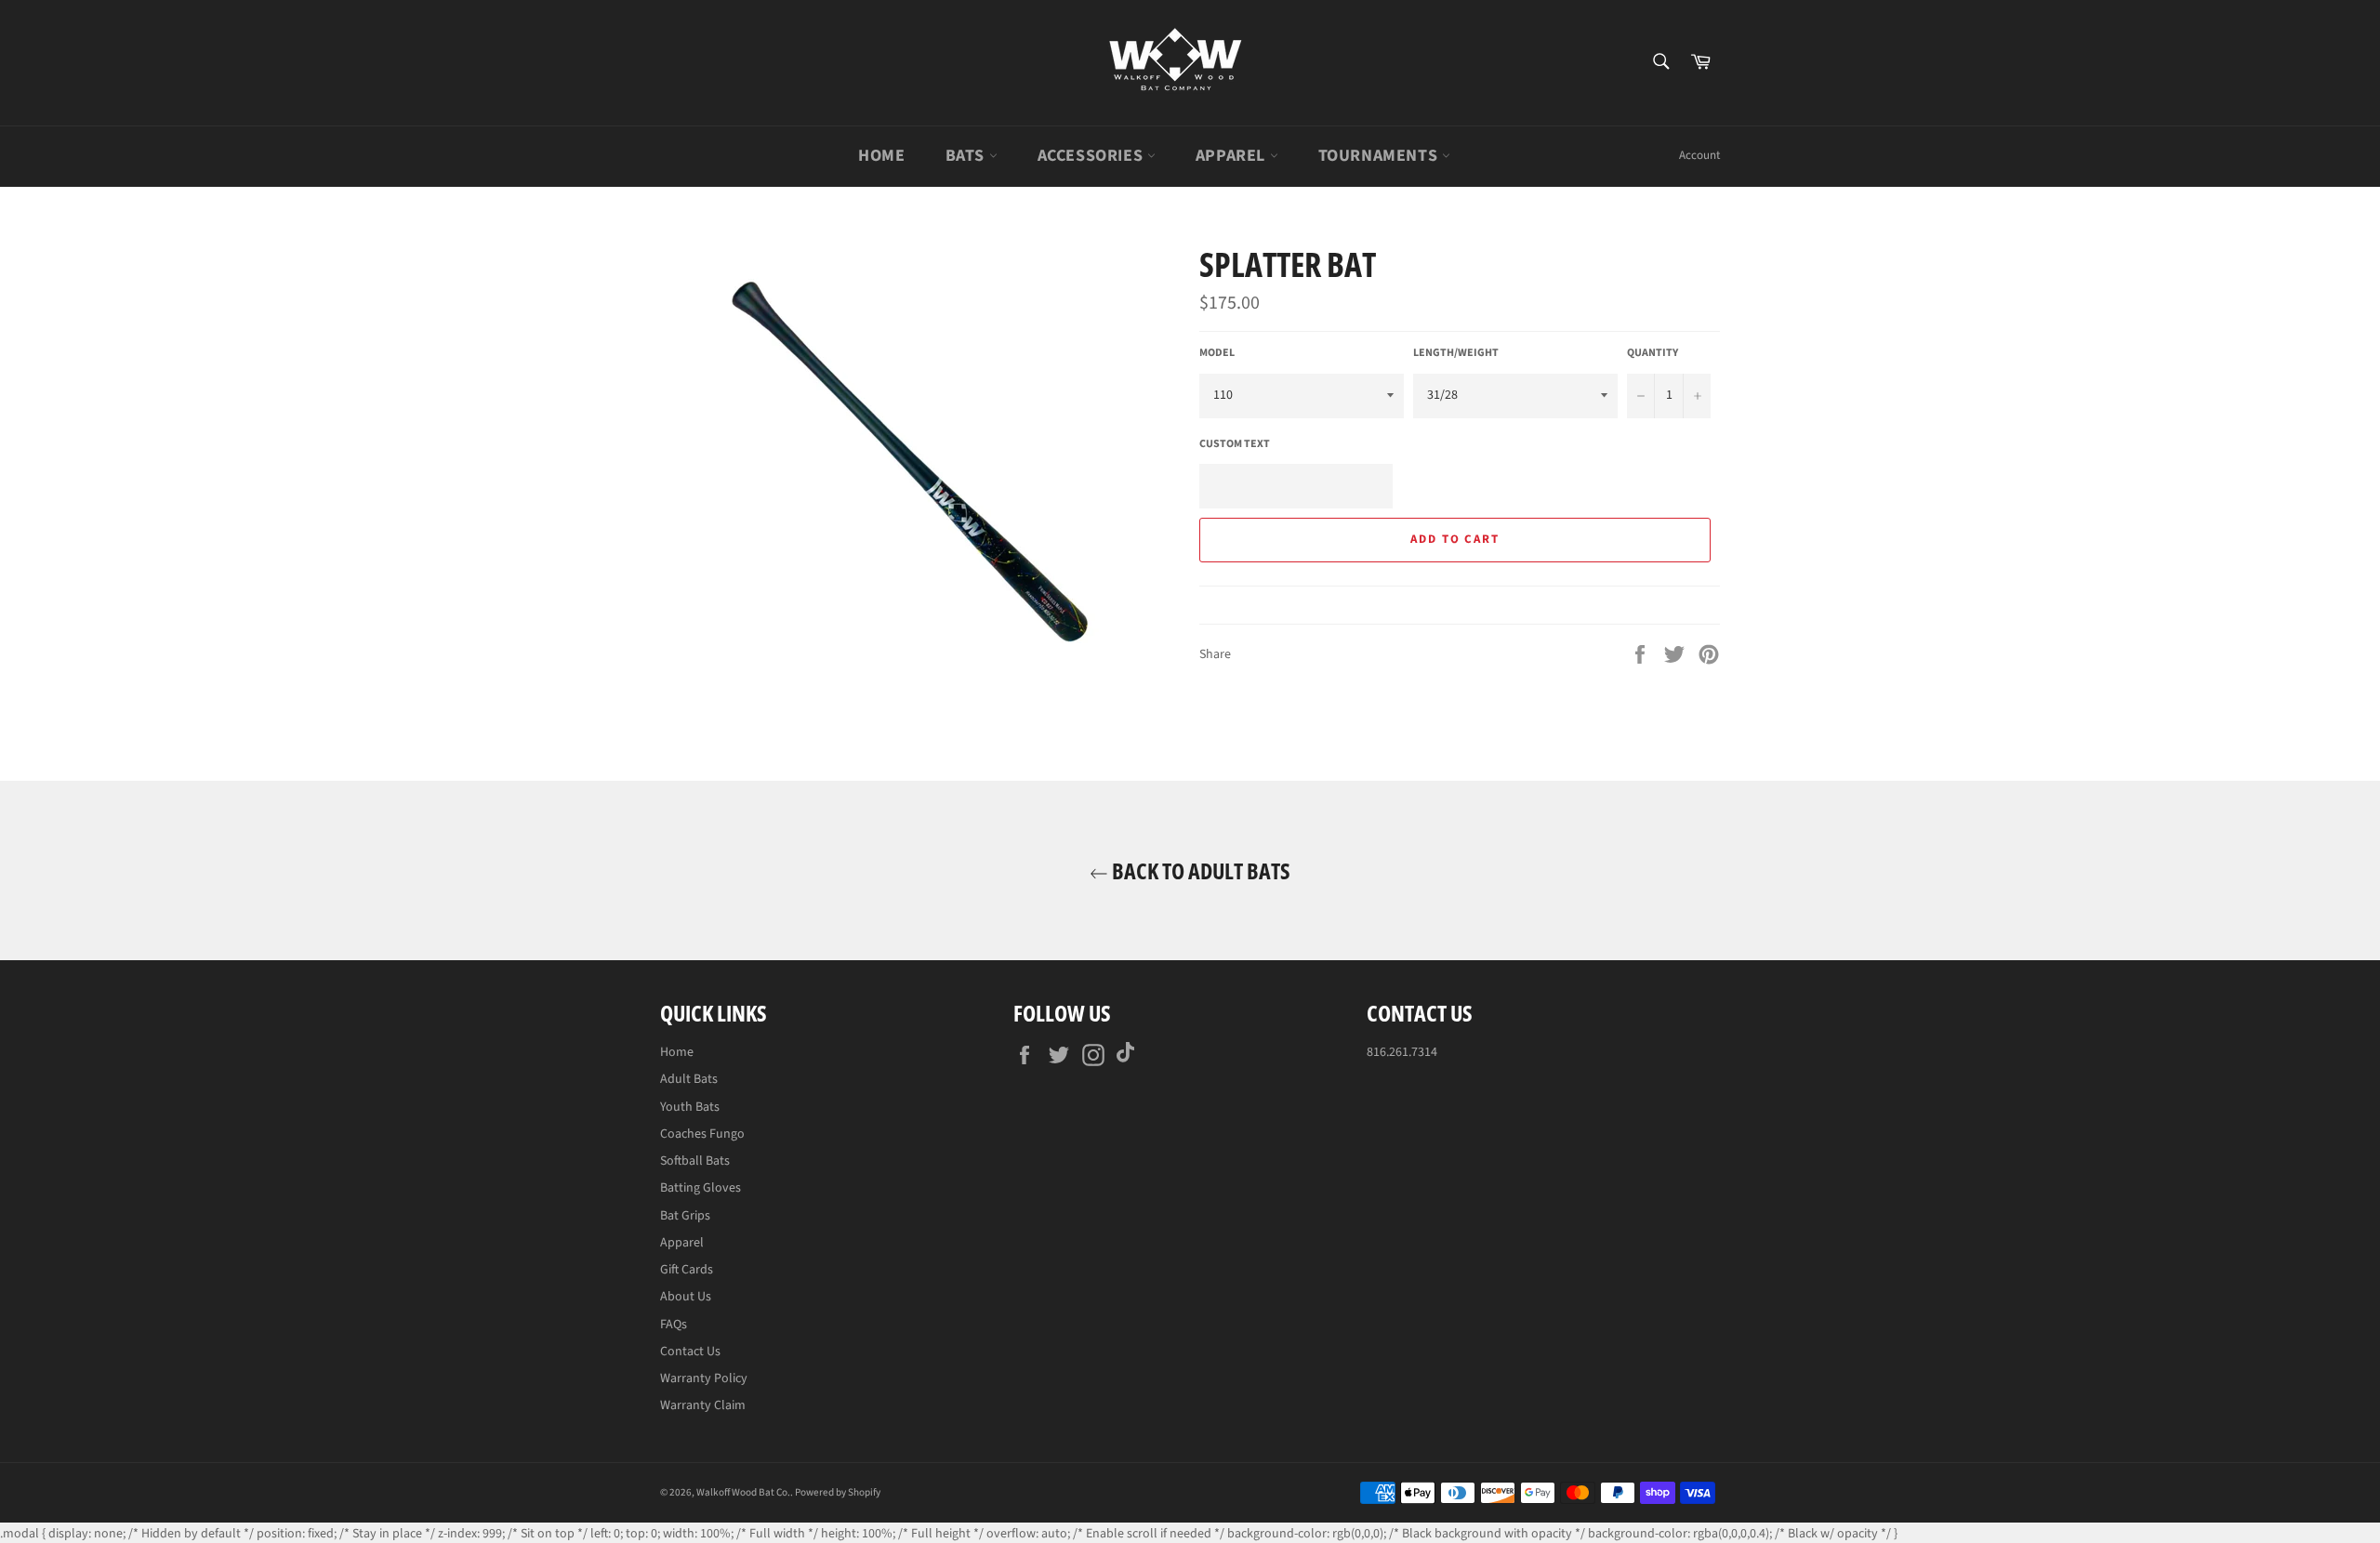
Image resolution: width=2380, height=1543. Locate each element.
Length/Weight (1456, 353)
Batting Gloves (701, 1188)
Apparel (1233, 156)
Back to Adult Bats (1199, 870)
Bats (967, 156)
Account (1699, 155)
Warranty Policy (704, 1378)
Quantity (1653, 353)
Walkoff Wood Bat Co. (743, 1492)
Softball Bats (695, 1161)
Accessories (1092, 156)
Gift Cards (687, 1270)
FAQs (674, 1325)
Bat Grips (685, 1216)
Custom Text (1235, 444)
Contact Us (690, 1352)
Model (1217, 353)
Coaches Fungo (702, 1134)
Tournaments (1380, 156)
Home (881, 156)
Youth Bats (690, 1107)
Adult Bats (689, 1079)
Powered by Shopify (838, 1492)
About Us (686, 1297)
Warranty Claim (703, 1405)
